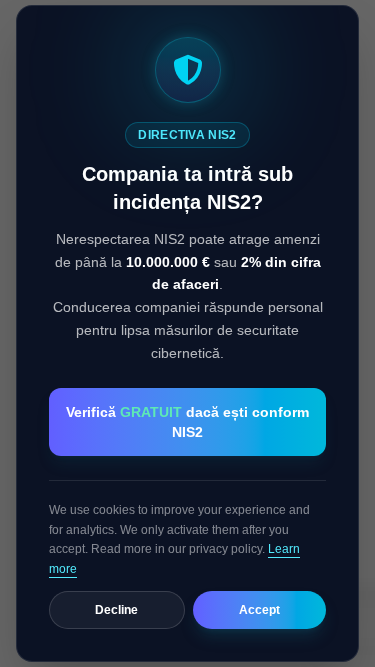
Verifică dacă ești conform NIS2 (187, 422)
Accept (259, 610)
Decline (116, 610)
